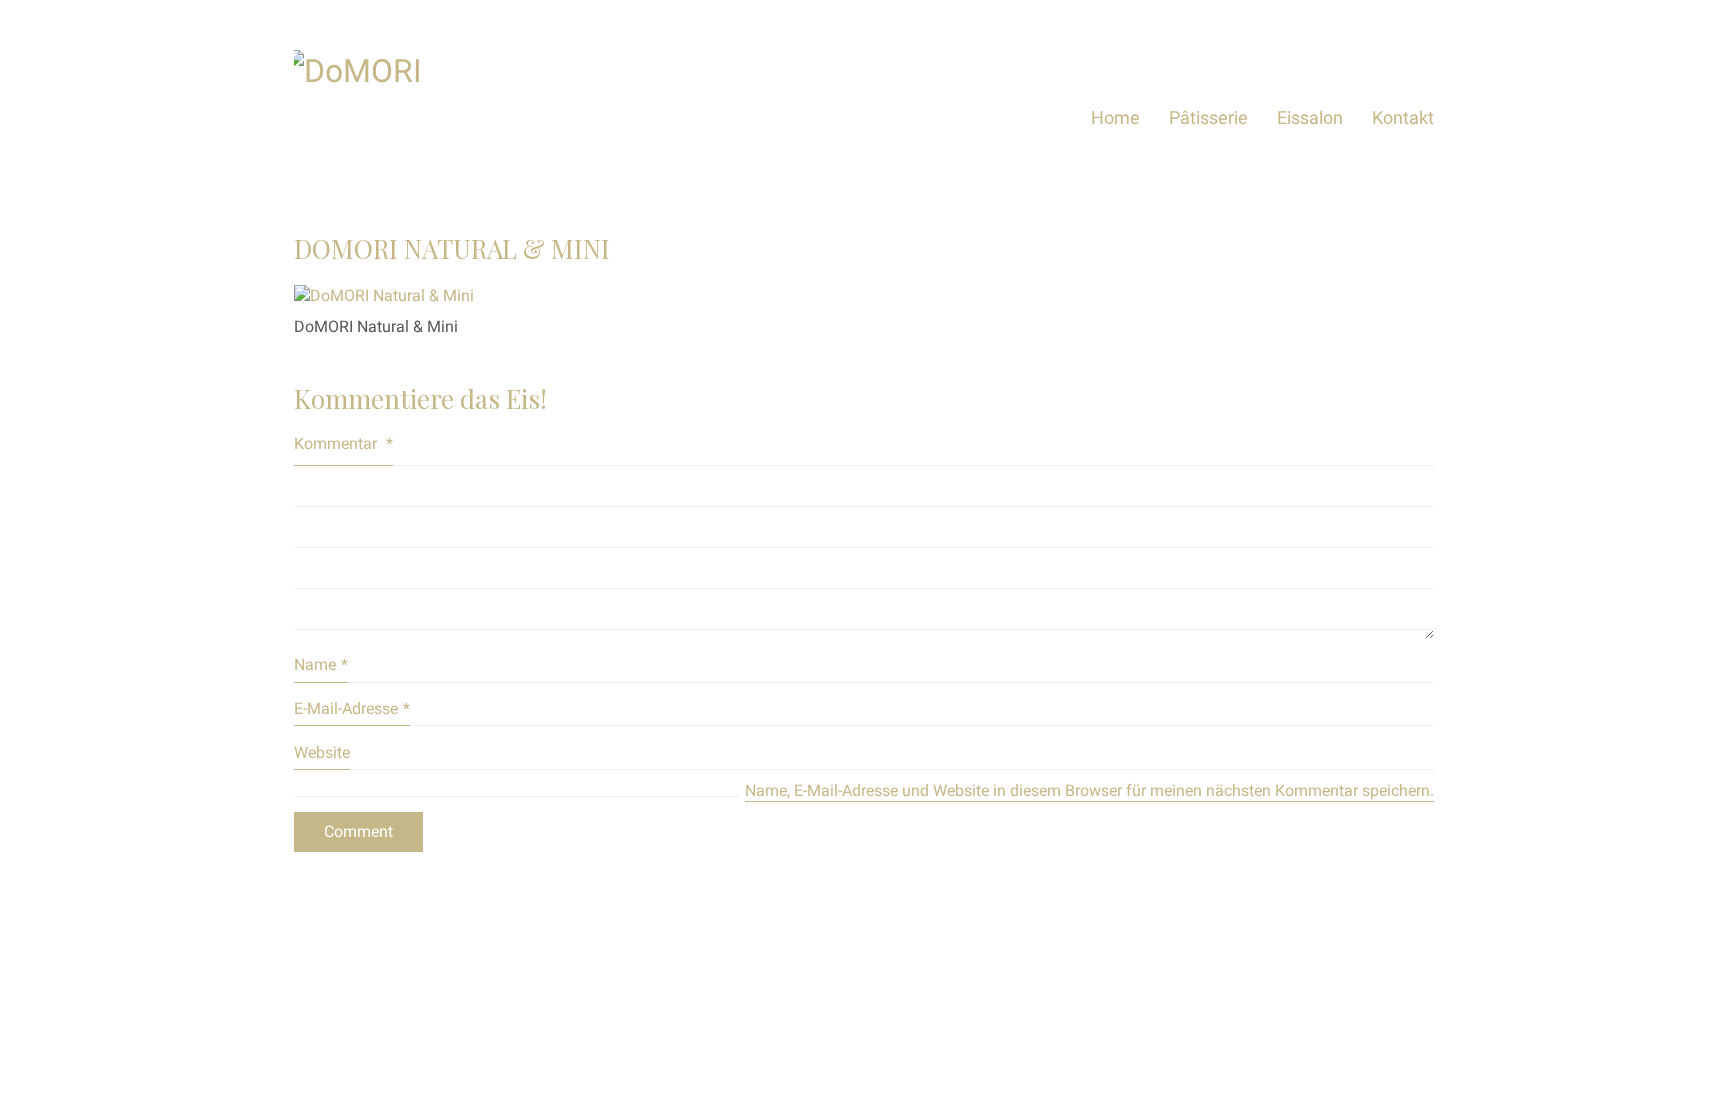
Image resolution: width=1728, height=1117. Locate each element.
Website (322, 752)
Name (321, 664)
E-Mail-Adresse (352, 708)
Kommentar (343, 443)
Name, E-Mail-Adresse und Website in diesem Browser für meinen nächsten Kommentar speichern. (1089, 790)
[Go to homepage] (444, 117)
